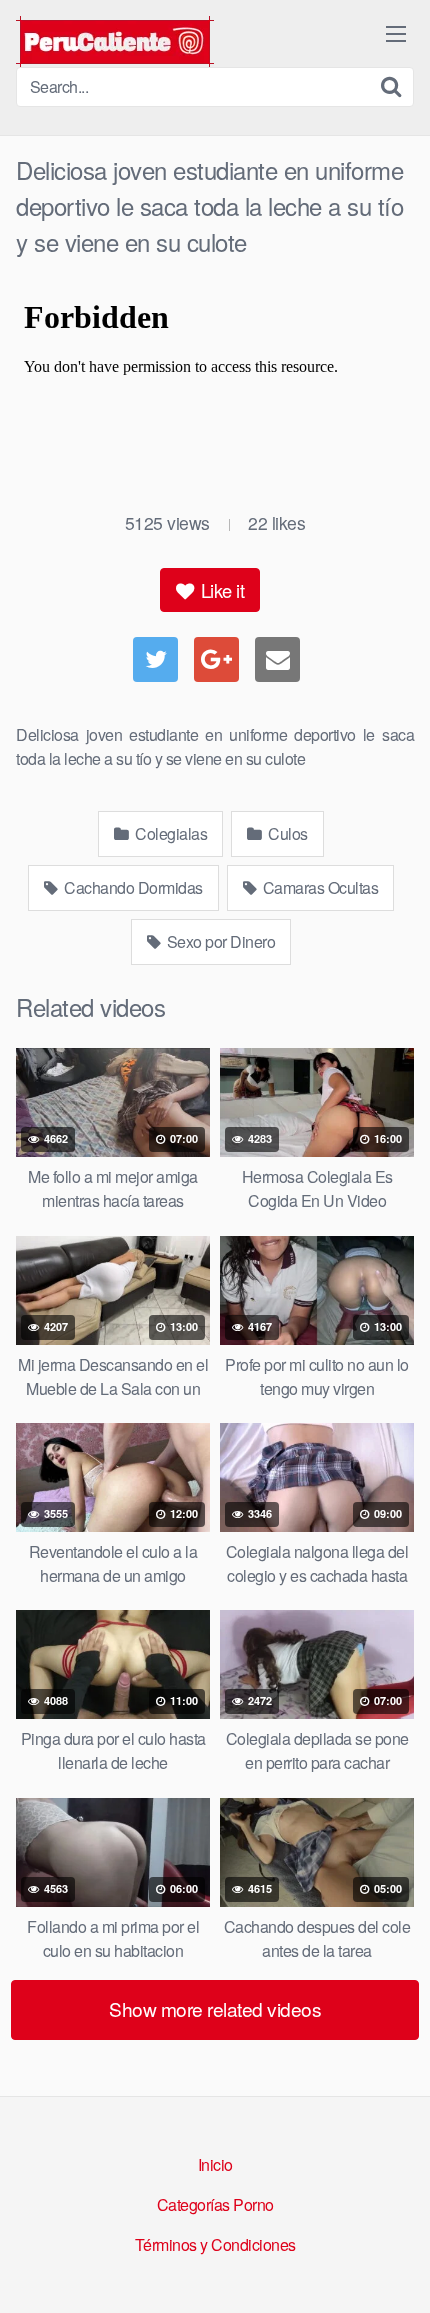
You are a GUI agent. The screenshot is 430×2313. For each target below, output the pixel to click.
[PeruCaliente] (115, 41)
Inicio (215, 2164)
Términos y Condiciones (215, 2244)
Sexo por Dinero (219, 941)
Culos (286, 833)
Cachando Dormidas (132, 887)
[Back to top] (395, 2269)
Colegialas (170, 833)
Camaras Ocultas (318, 887)
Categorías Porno (215, 2204)
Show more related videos (215, 2008)
